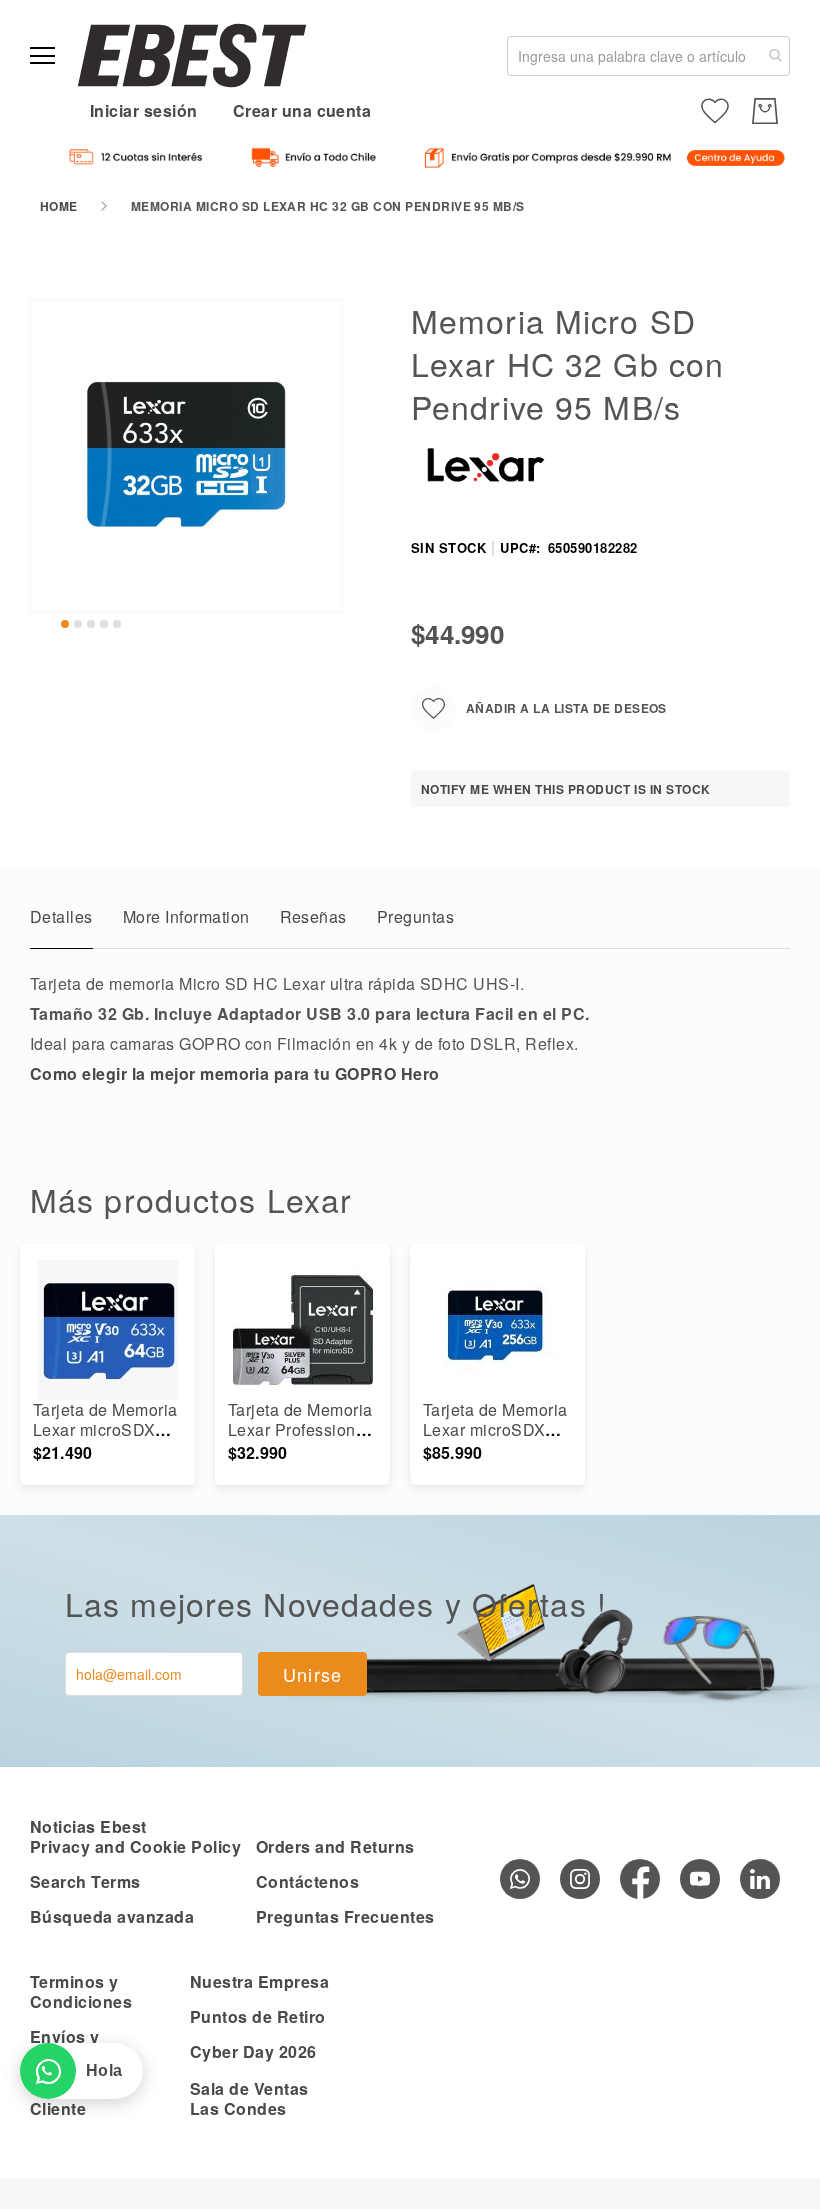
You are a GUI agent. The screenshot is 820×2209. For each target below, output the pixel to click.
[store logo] (192, 55)
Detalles (61, 916)
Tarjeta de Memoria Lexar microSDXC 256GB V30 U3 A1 (495, 1429)
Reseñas (313, 916)
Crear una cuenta (302, 110)
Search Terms (85, 1881)
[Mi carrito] (765, 111)
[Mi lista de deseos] (715, 111)
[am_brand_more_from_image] (107, 1330)
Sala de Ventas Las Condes (249, 2098)
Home (59, 206)
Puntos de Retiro (258, 2016)
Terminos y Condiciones (81, 1991)
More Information (186, 916)
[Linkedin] (760, 1879)
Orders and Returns (335, 1846)
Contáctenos (307, 1881)
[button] (65, 624)
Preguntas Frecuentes (345, 1916)
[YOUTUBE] (700, 1879)
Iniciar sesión (144, 110)
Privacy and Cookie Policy (135, 1846)
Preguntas (415, 916)
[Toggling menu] (42, 55)
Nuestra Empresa (259, 1981)
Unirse (313, 1674)
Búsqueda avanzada (112, 1916)
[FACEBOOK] (640, 1879)
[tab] (61, 922)
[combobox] (648, 56)
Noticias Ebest (88, 1826)
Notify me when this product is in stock (566, 789)
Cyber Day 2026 (253, 2051)
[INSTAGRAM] (580, 1879)
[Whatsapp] (520, 1879)
